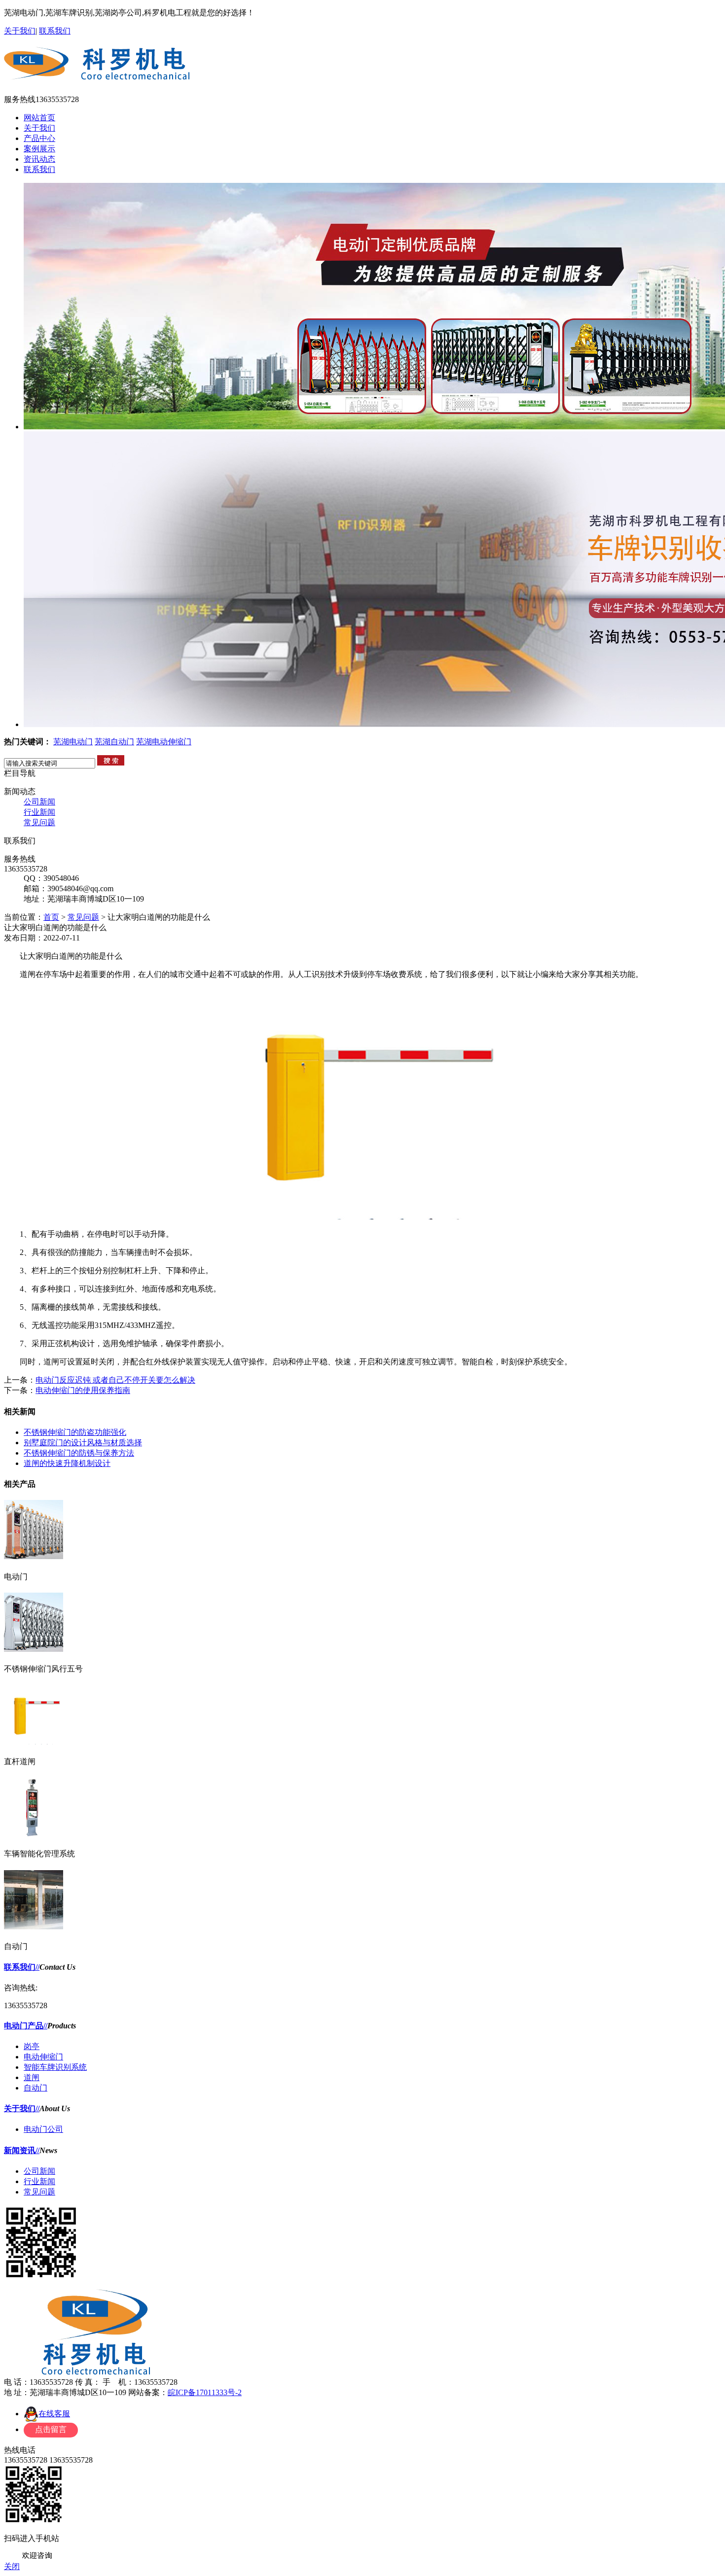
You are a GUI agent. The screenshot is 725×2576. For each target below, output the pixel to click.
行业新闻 (39, 812)
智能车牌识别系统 (55, 2067)
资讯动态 (39, 159)
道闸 (32, 2077)
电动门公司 (43, 2129)
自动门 (36, 2088)
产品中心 (39, 138)
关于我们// (22, 2108)
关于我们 (20, 31)
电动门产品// (26, 2026)
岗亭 (32, 2046)
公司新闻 (39, 802)
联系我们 (55, 31)
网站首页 (39, 118)
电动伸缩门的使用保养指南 (83, 1390)
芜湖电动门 (73, 742)
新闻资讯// (22, 2150)
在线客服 (54, 2414)
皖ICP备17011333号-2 (205, 2392)
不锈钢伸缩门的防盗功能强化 (75, 1432)
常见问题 (39, 822)
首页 (51, 917)
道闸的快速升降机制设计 (67, 1463)
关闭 (12, 2566)
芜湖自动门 (114, 742)
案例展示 (39, 149)
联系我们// (22, 1967)
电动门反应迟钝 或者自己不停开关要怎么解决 (115, 1380)
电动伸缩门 (43, 2057)
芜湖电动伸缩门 (164, 742)
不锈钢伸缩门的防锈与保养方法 (79, 1453)
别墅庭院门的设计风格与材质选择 (83, 1443)
